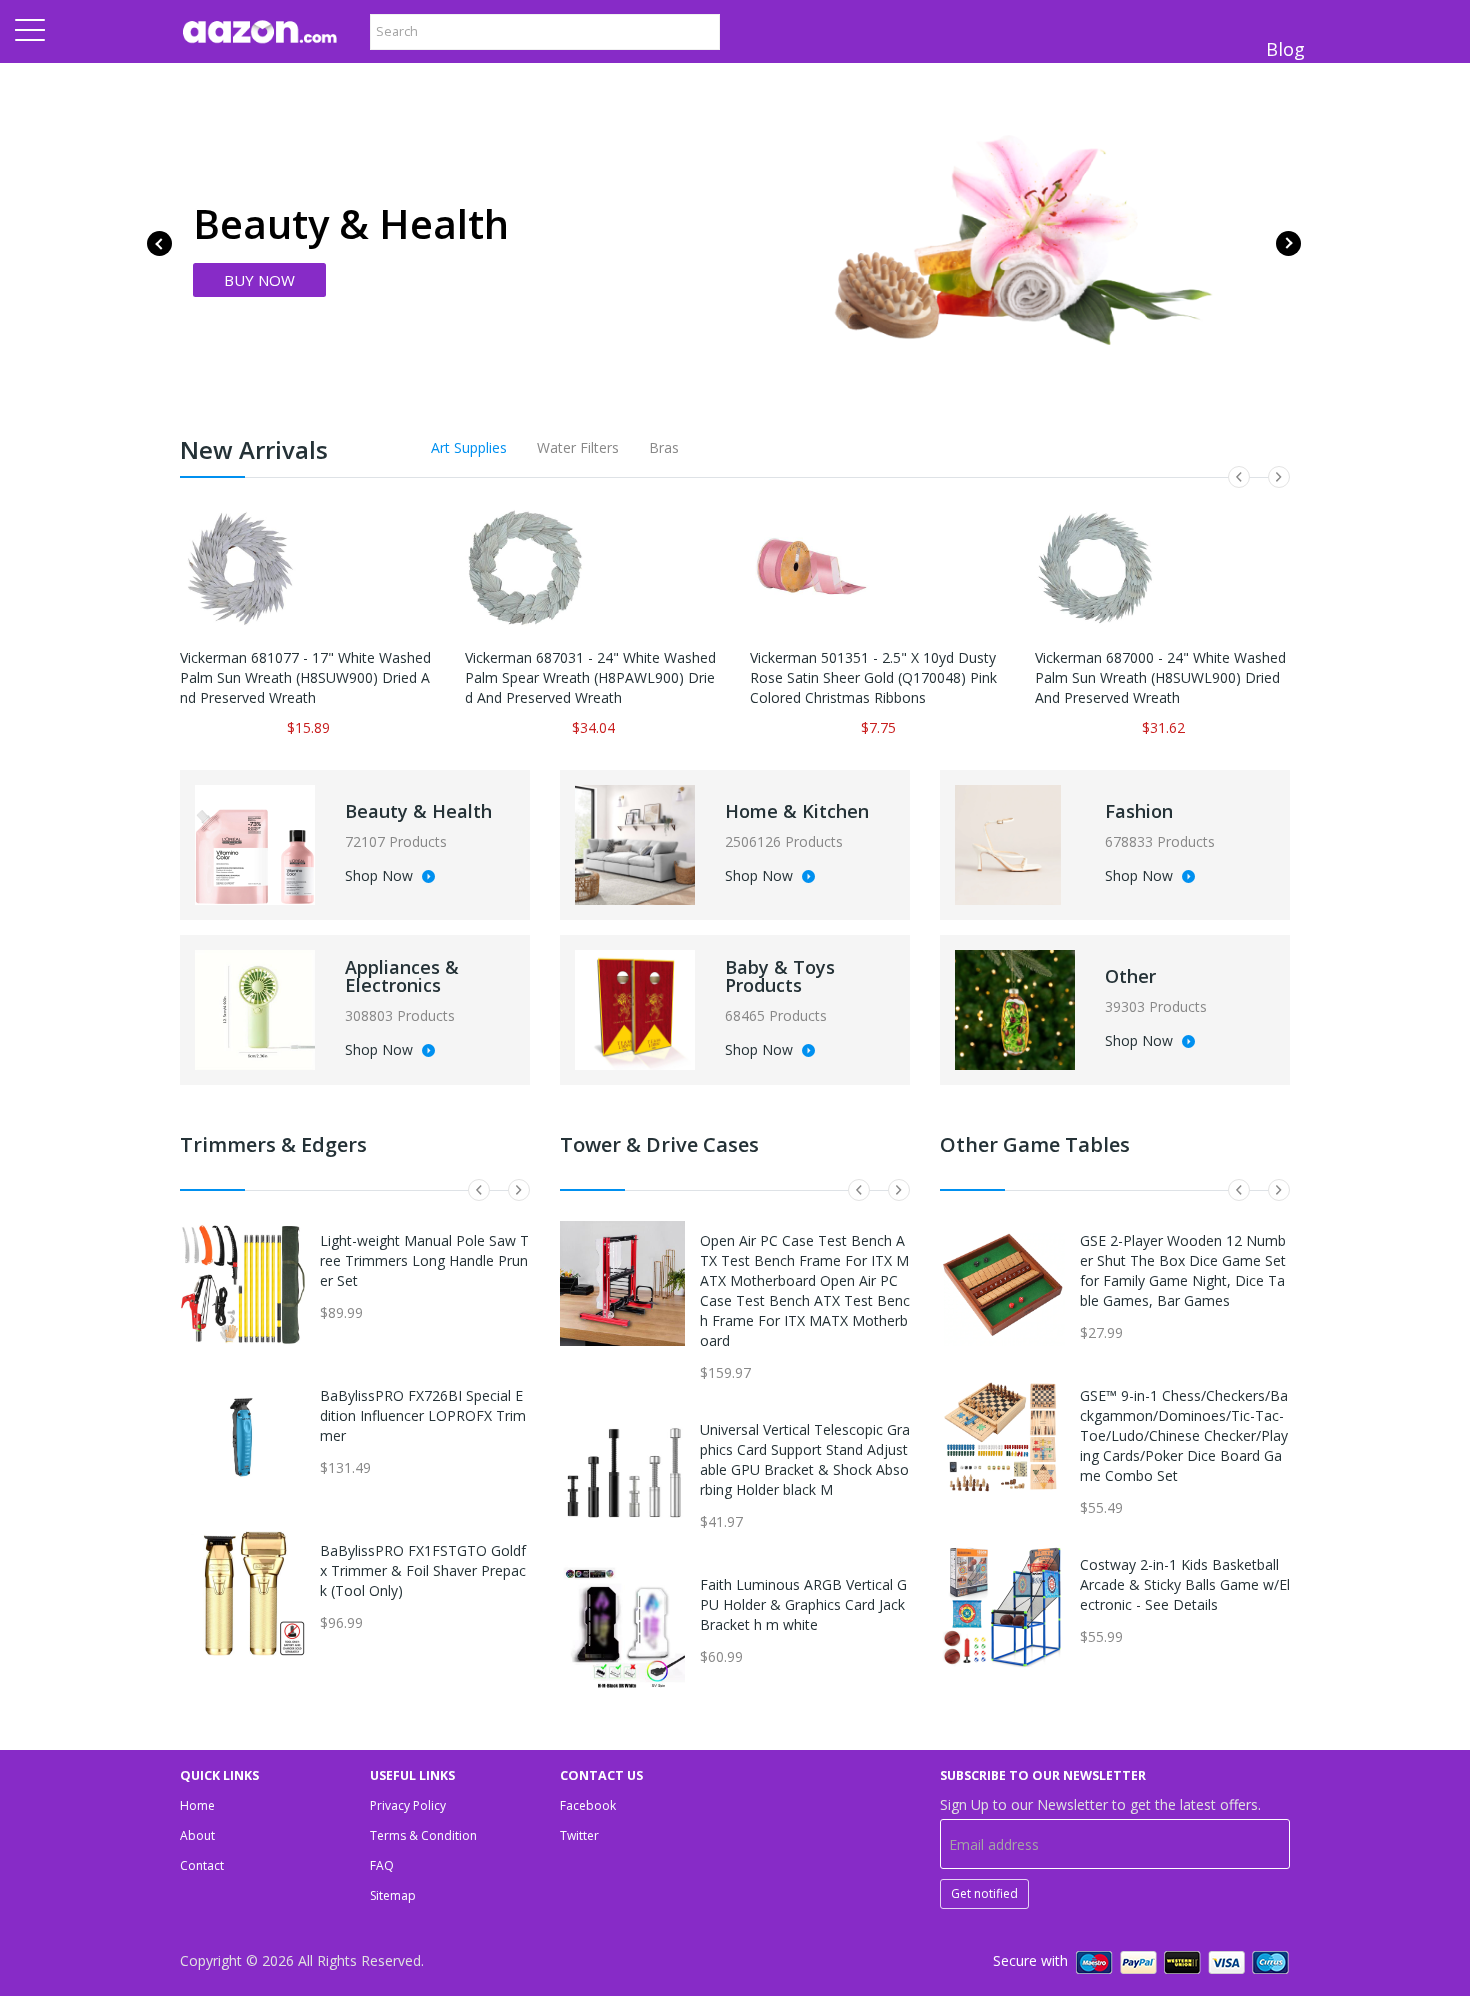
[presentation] (159, 243)
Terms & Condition (423, 1835)
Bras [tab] (664, 447)
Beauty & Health (418, 811)
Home (197, 1805)
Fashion (1139, 811)
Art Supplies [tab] (469, 447)
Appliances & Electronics (402, 976)
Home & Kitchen (797, 811)
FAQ (382, 1865)
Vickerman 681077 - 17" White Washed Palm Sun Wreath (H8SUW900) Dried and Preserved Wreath (305, 677)
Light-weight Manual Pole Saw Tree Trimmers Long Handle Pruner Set (424, 1260)
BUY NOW (259, 280)
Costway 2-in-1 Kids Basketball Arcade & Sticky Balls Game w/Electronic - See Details (1185, 1584)
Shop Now (381, 877)
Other (1130, 976)
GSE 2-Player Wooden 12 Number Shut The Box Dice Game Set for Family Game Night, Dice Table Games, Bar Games (1183, 1270)
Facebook (588, 1805)
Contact (202, 1865)
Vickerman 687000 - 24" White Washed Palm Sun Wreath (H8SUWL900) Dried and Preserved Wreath (1160, 677)
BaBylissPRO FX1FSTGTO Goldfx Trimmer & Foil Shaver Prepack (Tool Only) (423, 1570)
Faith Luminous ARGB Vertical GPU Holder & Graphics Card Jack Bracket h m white (803, 1604)
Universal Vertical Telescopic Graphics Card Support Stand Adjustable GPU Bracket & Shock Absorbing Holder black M (805, 1459)
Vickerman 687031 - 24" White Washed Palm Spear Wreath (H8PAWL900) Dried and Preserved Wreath (590, 677)
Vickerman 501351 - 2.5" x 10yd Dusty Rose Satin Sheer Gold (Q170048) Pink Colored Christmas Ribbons (873, 677)
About (197, 1835)
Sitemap (393, 1895)
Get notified (984, 1893)
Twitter (579, 1835)
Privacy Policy (408, 1805)
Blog (1285, 49)
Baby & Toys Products (780, 976)
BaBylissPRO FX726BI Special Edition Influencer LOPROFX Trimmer (423, 1415)
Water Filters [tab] (578, 447)
